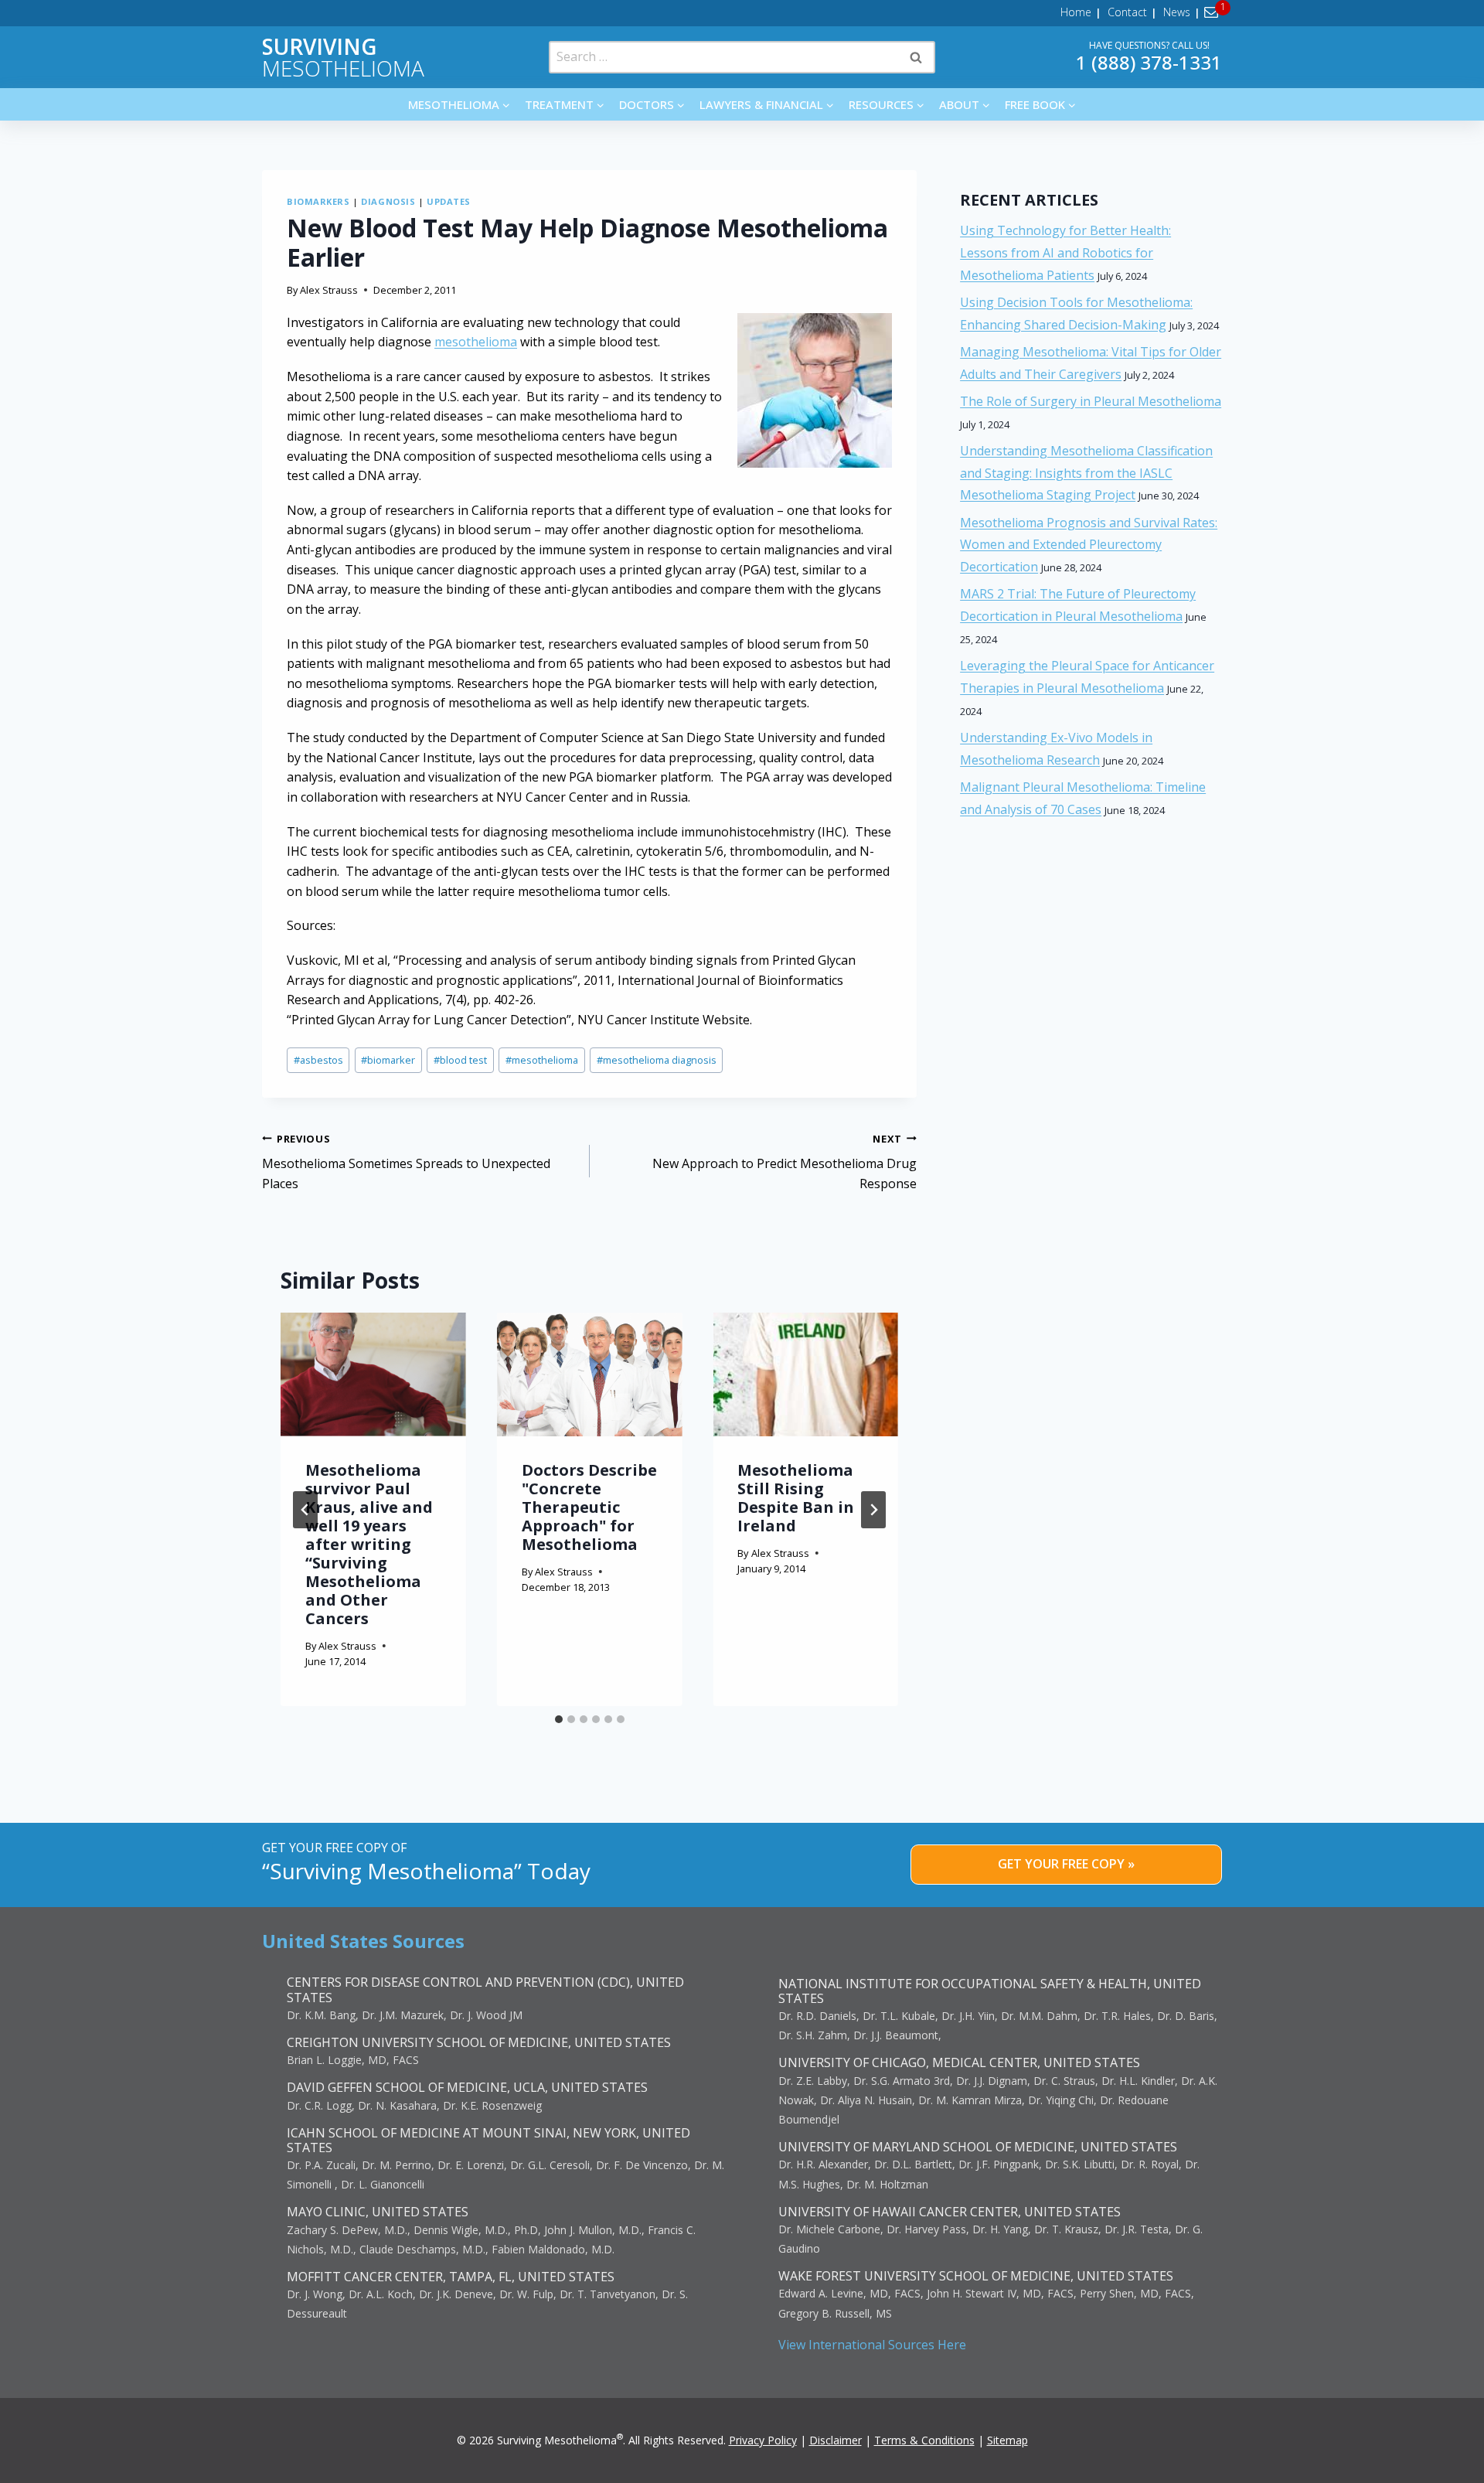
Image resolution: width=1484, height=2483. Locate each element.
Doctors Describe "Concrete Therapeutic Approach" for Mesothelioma (589, 1507)
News (1177, 12)
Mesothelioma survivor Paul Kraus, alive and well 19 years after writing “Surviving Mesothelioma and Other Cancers (369, 1544)
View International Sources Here (872, 2345)
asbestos (318, 1060)
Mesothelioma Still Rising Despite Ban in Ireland (796, 1498)
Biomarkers (318, 201)
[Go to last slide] (305, 1510)
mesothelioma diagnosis (657, 1060)
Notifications (1214, 12)
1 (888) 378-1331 (1149, 62)
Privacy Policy (763, 2440)
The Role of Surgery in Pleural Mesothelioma (1091, 401)
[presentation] (373, 1374)
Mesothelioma (343, 57)
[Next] (873, 1510)
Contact (1127, 12)
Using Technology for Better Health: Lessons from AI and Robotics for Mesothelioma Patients (1065, 253)
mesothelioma (476, 342)
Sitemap (1007, 2440)
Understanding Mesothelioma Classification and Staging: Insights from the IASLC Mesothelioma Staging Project (1086, 473)
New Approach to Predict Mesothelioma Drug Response (785, 1162)
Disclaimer (836, 2440)
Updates (449, 201)
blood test (460, 1060)
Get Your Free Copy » (1066, 1864)
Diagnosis (388, 201)
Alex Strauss (329, 290)
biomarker (388, 1060)
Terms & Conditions (924, 2440)
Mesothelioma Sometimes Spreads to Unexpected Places (406, 1162)
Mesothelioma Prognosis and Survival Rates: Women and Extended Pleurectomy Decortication (1089, 545)
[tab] (559, 1719)
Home (1076, 12)
